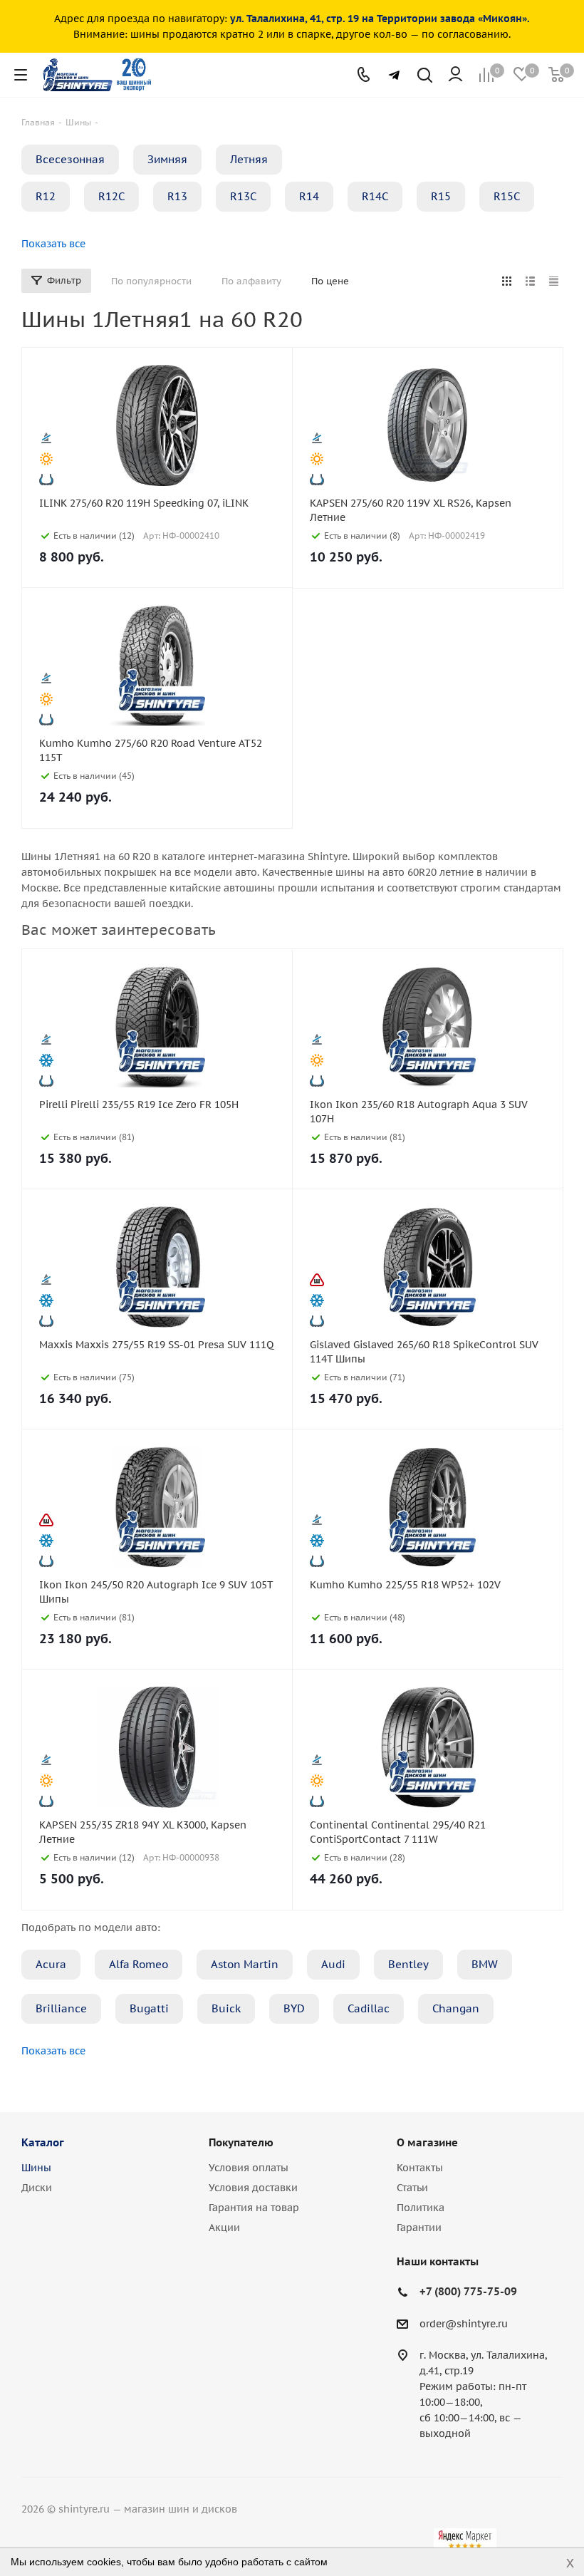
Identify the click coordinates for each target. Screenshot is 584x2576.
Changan (456, 2008)
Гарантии (419, 2228)
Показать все (53, 244)
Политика (421, 2208)
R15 (441, 196)
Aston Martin (245, 1964)
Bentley (408, 1964)
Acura (51, 1964)
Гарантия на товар (254, 2208)
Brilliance (61, 2008)
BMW (485, 1964)
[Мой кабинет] (455, 75)
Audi (333, 1964)
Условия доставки (253, 2188)
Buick (226, 2008)
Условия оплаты (249, 2168)
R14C (375, 196)
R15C (507, 196)
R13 (177, 196)
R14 (309, 196)
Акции (224, 2228)
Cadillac (369, 2008)
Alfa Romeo (139, 1964)
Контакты (420, 2168)
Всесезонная (70, 159)
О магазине (427, 2142)
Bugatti (149, 2008)
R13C (243, 196)
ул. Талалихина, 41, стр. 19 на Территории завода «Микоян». (380, 19)
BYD (294, 2008)
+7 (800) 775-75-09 (468, 2291)
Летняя (249, 159)
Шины (36, 2168)
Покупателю (241, 2142)
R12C (111, 196)
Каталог (43, 2142)
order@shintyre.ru (464, 2324)
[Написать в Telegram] (394, 75)
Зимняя (167, 159)
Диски (37, 2188)
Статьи (412, 2188)
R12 (46, 196)
